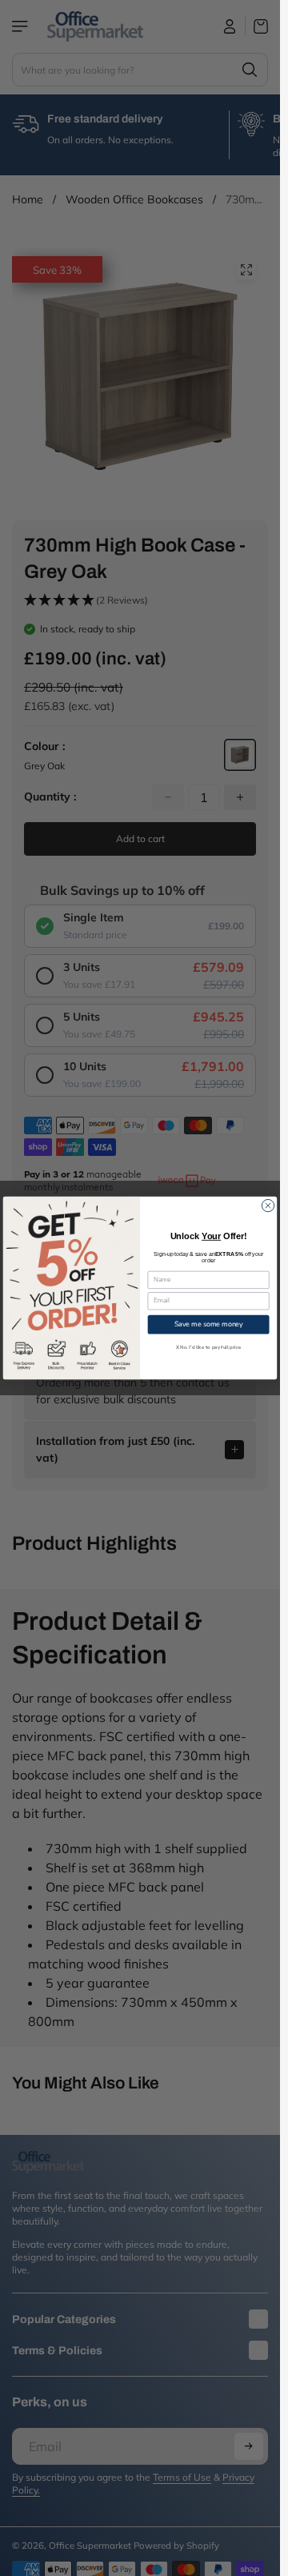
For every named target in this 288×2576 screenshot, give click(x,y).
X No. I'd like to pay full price (209, 1347)
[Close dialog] (268, 1205)
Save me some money (209, 1324)
